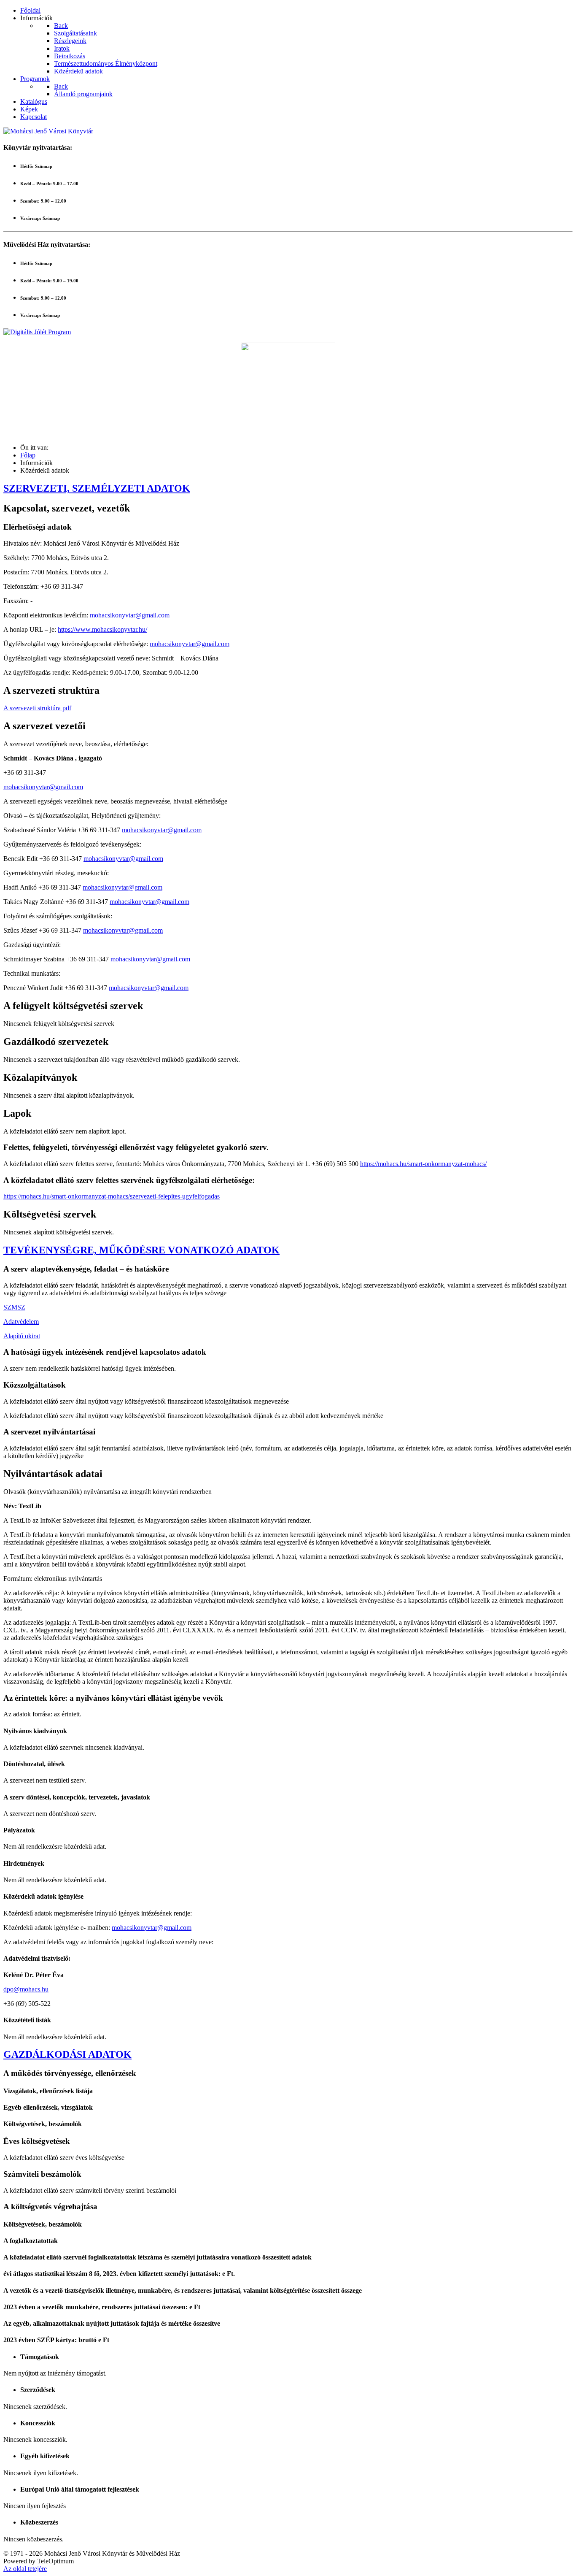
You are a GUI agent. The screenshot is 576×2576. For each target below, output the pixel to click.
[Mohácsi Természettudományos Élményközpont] (288, 390)
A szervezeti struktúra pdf (37, 708)
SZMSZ (14, 1307)
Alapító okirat (22, 1336)
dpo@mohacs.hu (26, 1989)
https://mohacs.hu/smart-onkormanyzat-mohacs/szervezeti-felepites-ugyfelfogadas (112, 1196)
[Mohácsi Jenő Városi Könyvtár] (48, 131)
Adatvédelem (21, 1322)
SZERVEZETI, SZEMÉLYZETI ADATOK (97, 488)
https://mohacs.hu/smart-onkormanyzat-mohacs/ (423, 1164)
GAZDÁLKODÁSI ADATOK (67, 2054)
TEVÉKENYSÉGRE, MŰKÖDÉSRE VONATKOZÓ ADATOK (141, 1250)
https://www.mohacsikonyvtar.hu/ (102, 629)
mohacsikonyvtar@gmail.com (130, 615)
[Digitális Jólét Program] (37, 332)
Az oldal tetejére (25, 2569)
